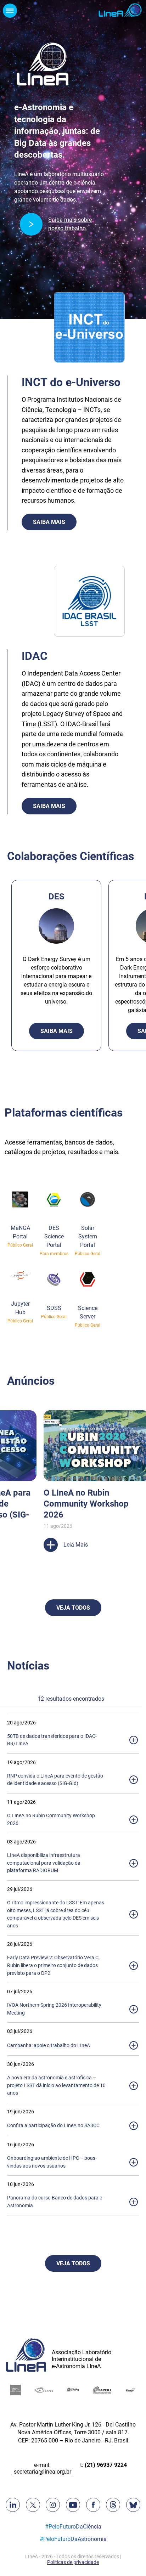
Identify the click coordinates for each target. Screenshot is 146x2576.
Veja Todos (73, 1608)
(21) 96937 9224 (106, 2465)
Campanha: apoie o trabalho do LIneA (49, 2046)
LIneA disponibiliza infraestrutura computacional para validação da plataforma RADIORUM (44, 1863)
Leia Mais (76, 1545)
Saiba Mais (49, 522)
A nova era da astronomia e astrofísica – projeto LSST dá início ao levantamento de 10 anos (56, 2085)
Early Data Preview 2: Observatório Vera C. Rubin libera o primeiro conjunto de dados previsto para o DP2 (54, 1965)
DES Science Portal (54, 1236)
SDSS (54, 1308)
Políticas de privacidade (73, 2562)
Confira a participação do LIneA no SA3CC (53, 2126)
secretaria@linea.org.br (43, 2472)
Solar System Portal (88, 1236)
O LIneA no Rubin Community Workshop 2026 (86, 1504)
